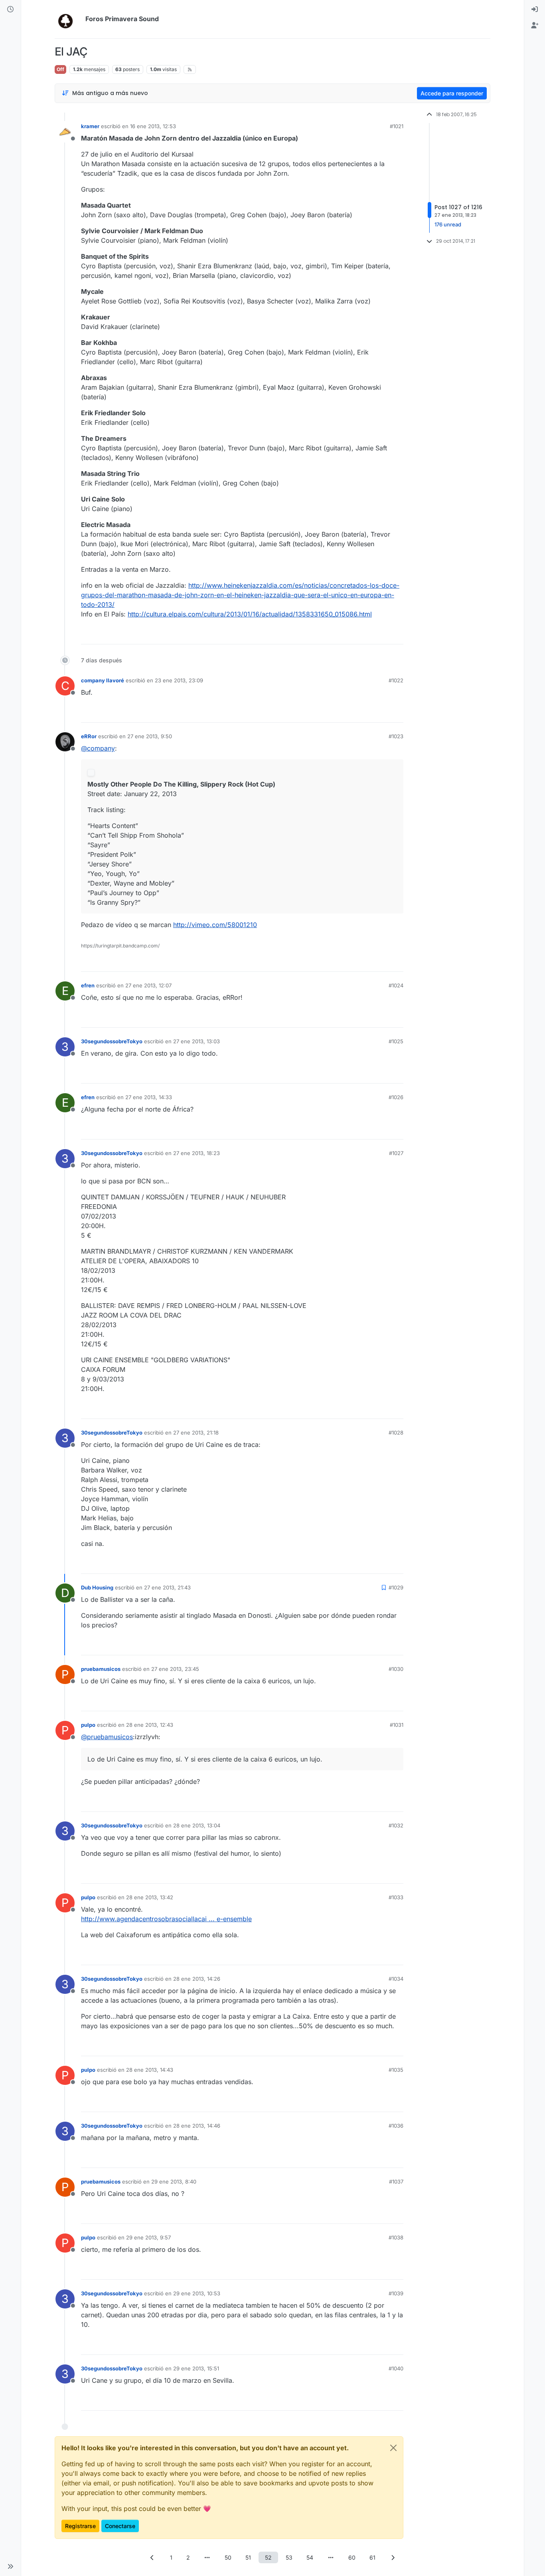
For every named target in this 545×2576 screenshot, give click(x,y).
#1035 (396, 2070)
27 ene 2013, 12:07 (148, 985)
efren (88, 985)
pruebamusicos (101, 1669)
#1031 (397, 1725)
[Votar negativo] (381, 635)
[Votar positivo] (353, 635)
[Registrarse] (535, 26)
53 (289, 2557)
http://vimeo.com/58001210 (215, 925)
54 (310, 2557)
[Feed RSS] (190, 69)
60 (352, 2557)
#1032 (396, 1825)
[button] (10, 2566)
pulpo (88, 1725)
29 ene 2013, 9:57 (148, 2237)
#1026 (396, 1097)
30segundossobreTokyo (112, 1041)
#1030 (396, 1669)
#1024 (396, 985)
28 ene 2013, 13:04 (197, 1825)
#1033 (396, 1897)
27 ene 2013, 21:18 (196, 1433)
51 (248, 2557)
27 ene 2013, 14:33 (149, 1097)
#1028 (396, 1433)
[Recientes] (10, 10)
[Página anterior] (152, 2557)
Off (60, 69)
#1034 (396, 1979)
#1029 (396, 1587)
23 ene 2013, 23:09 (179, 680)
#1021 (397, 126)
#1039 (396, 2293)
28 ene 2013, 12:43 (150, 1725)
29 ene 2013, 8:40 (174, 2182)
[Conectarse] (535, 10)
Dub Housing (97, 1587)
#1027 (396, 1153)
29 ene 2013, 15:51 (196, 2368)
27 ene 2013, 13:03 (196, 1041)
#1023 (396, 736)
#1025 (396, 1041)
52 (268, 2557)
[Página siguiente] (393, 2557)
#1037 (396, 2182)
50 (228, 2557)
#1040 (396, 2368)
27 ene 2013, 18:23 (196, 1153)
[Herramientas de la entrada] (397, 635)
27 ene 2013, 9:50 (150, 736)
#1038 (396, 2237)
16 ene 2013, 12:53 (153, 126)
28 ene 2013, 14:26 (197, 1979)
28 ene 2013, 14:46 (197, 2126)
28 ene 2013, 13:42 (150, 1897)
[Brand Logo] (68, 19)
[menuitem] (535, 10)
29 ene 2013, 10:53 (197, 2293)
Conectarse (120, 2526)
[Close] (393, 2448)
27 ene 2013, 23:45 (175, 1669)
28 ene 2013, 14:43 (150, 2070)
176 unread (448, 224)
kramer (90, 126)
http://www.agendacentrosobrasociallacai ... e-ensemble (166, 1919)
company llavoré (103, 680)
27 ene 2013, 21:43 (167, 1587)
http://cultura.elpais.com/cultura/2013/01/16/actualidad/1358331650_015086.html (250, 614)
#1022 (396, 680)
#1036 (396, 2126)
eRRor (89, 736)
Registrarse (80, 2526)
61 (372, 2557)
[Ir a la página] (207, 2557)
